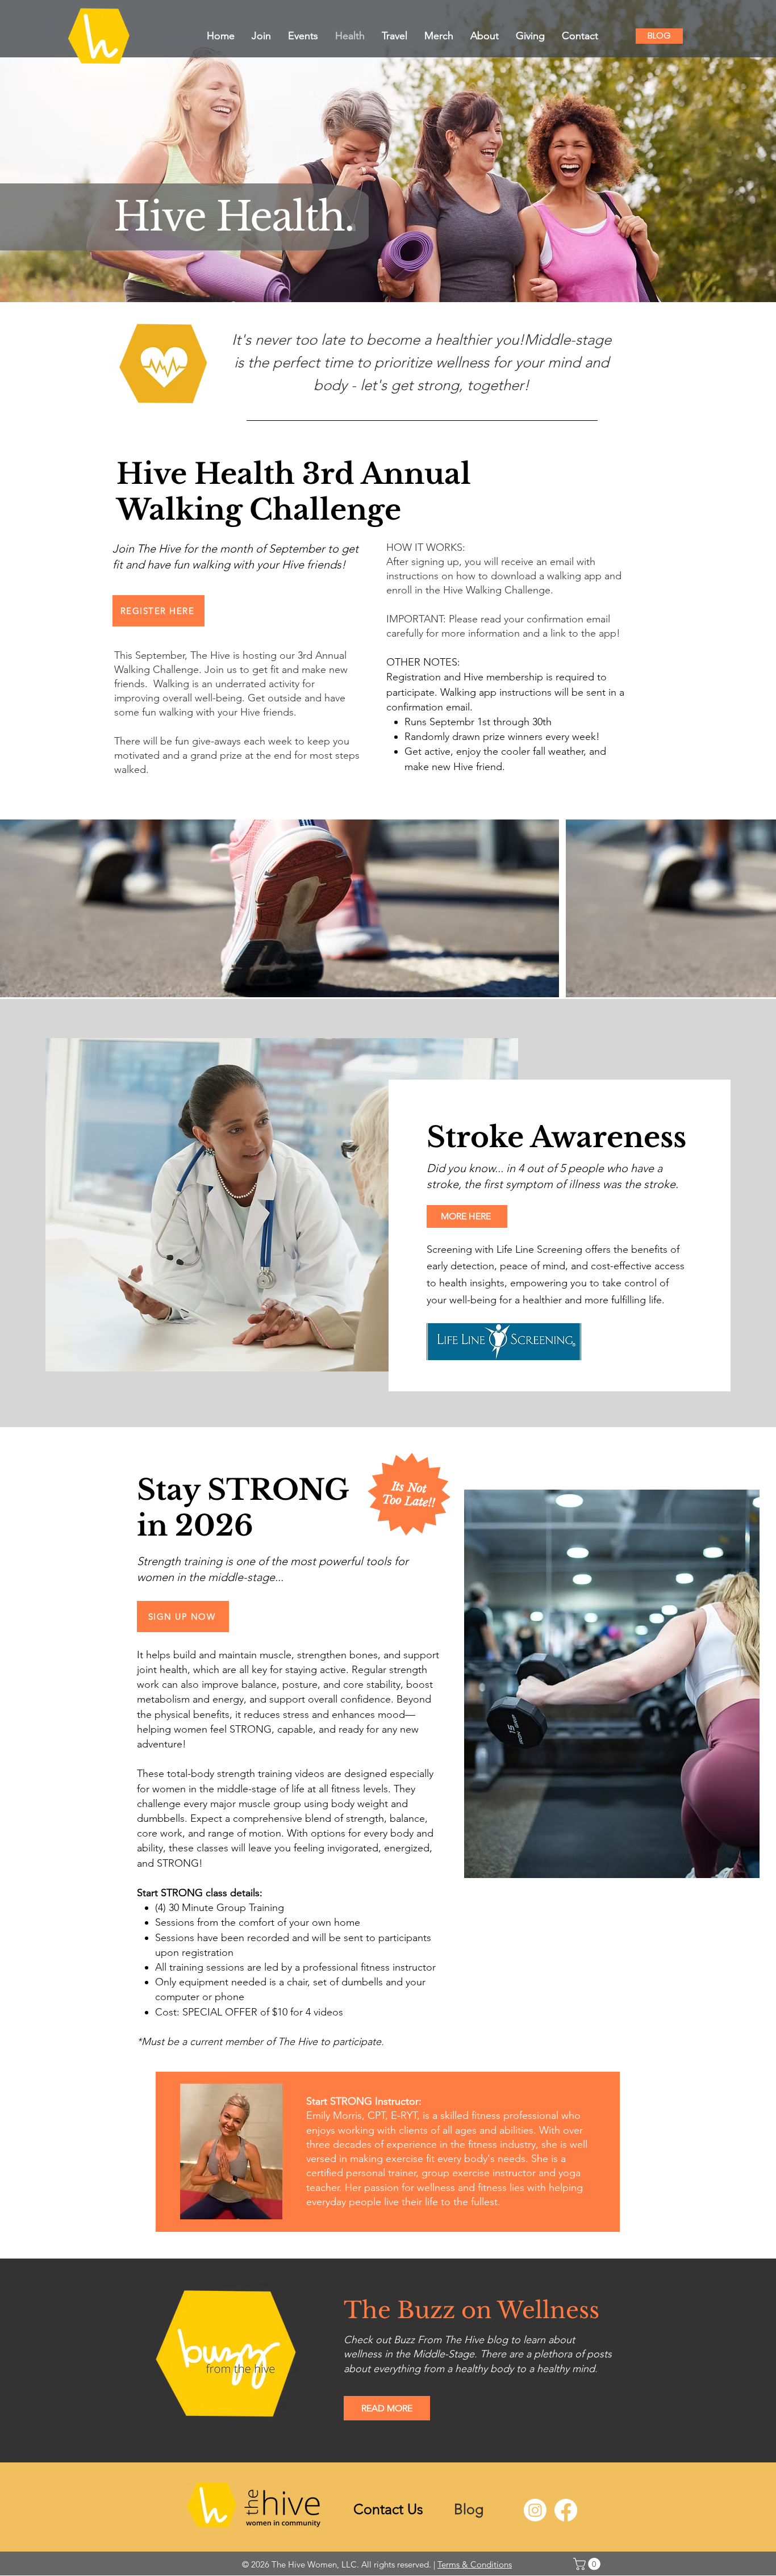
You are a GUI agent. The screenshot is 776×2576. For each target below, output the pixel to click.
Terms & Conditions (475, 2564)
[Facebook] (566, 2510)
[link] (588, 2564)
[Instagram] (535, 2510)
